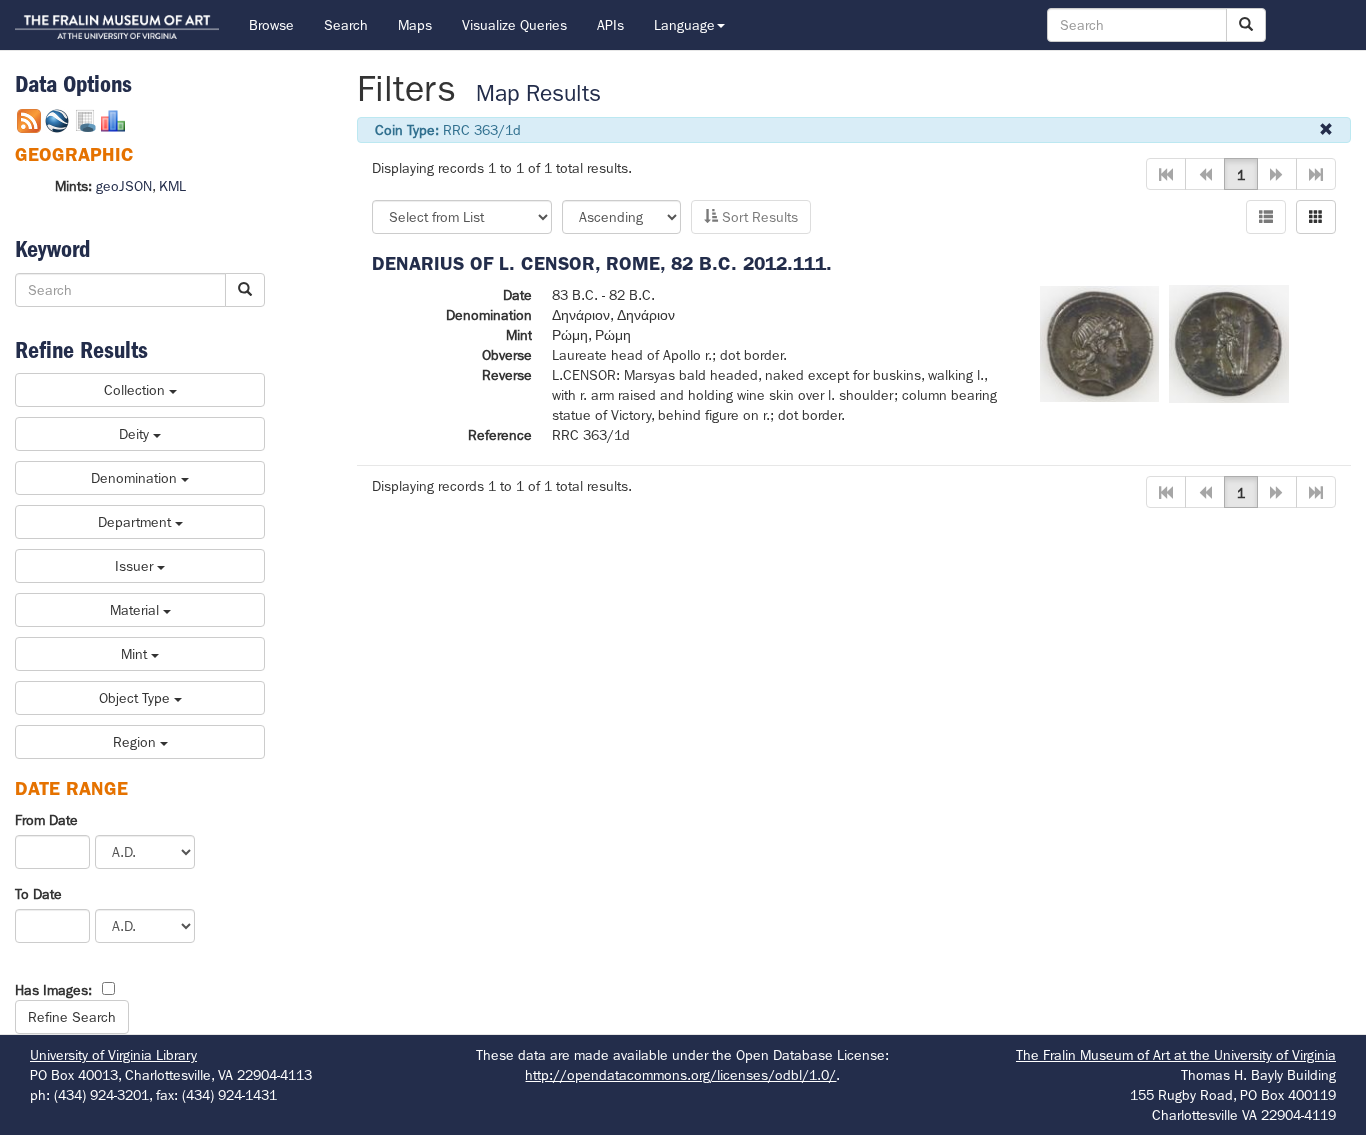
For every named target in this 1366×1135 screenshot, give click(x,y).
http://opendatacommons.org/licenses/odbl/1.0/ (680, 1075)
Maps (415, 25)
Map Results (538, 93)
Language (684, 25)
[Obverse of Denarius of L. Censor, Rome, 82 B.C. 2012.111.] (1100, 342)
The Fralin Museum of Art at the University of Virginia (1176, 1055)
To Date (38, 894)
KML (172, 186)
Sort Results (758, 217)
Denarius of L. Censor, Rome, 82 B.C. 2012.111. (602, 263)
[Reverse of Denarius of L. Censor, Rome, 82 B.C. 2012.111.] (1229, 342)
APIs (610, 25)
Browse (271, 25)
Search (346, 25)
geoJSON (124, 186)
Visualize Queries (514, 25)
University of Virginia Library (113, 1055)
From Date (46, 820)
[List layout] (1266, 217)
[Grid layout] (1316, 217)
